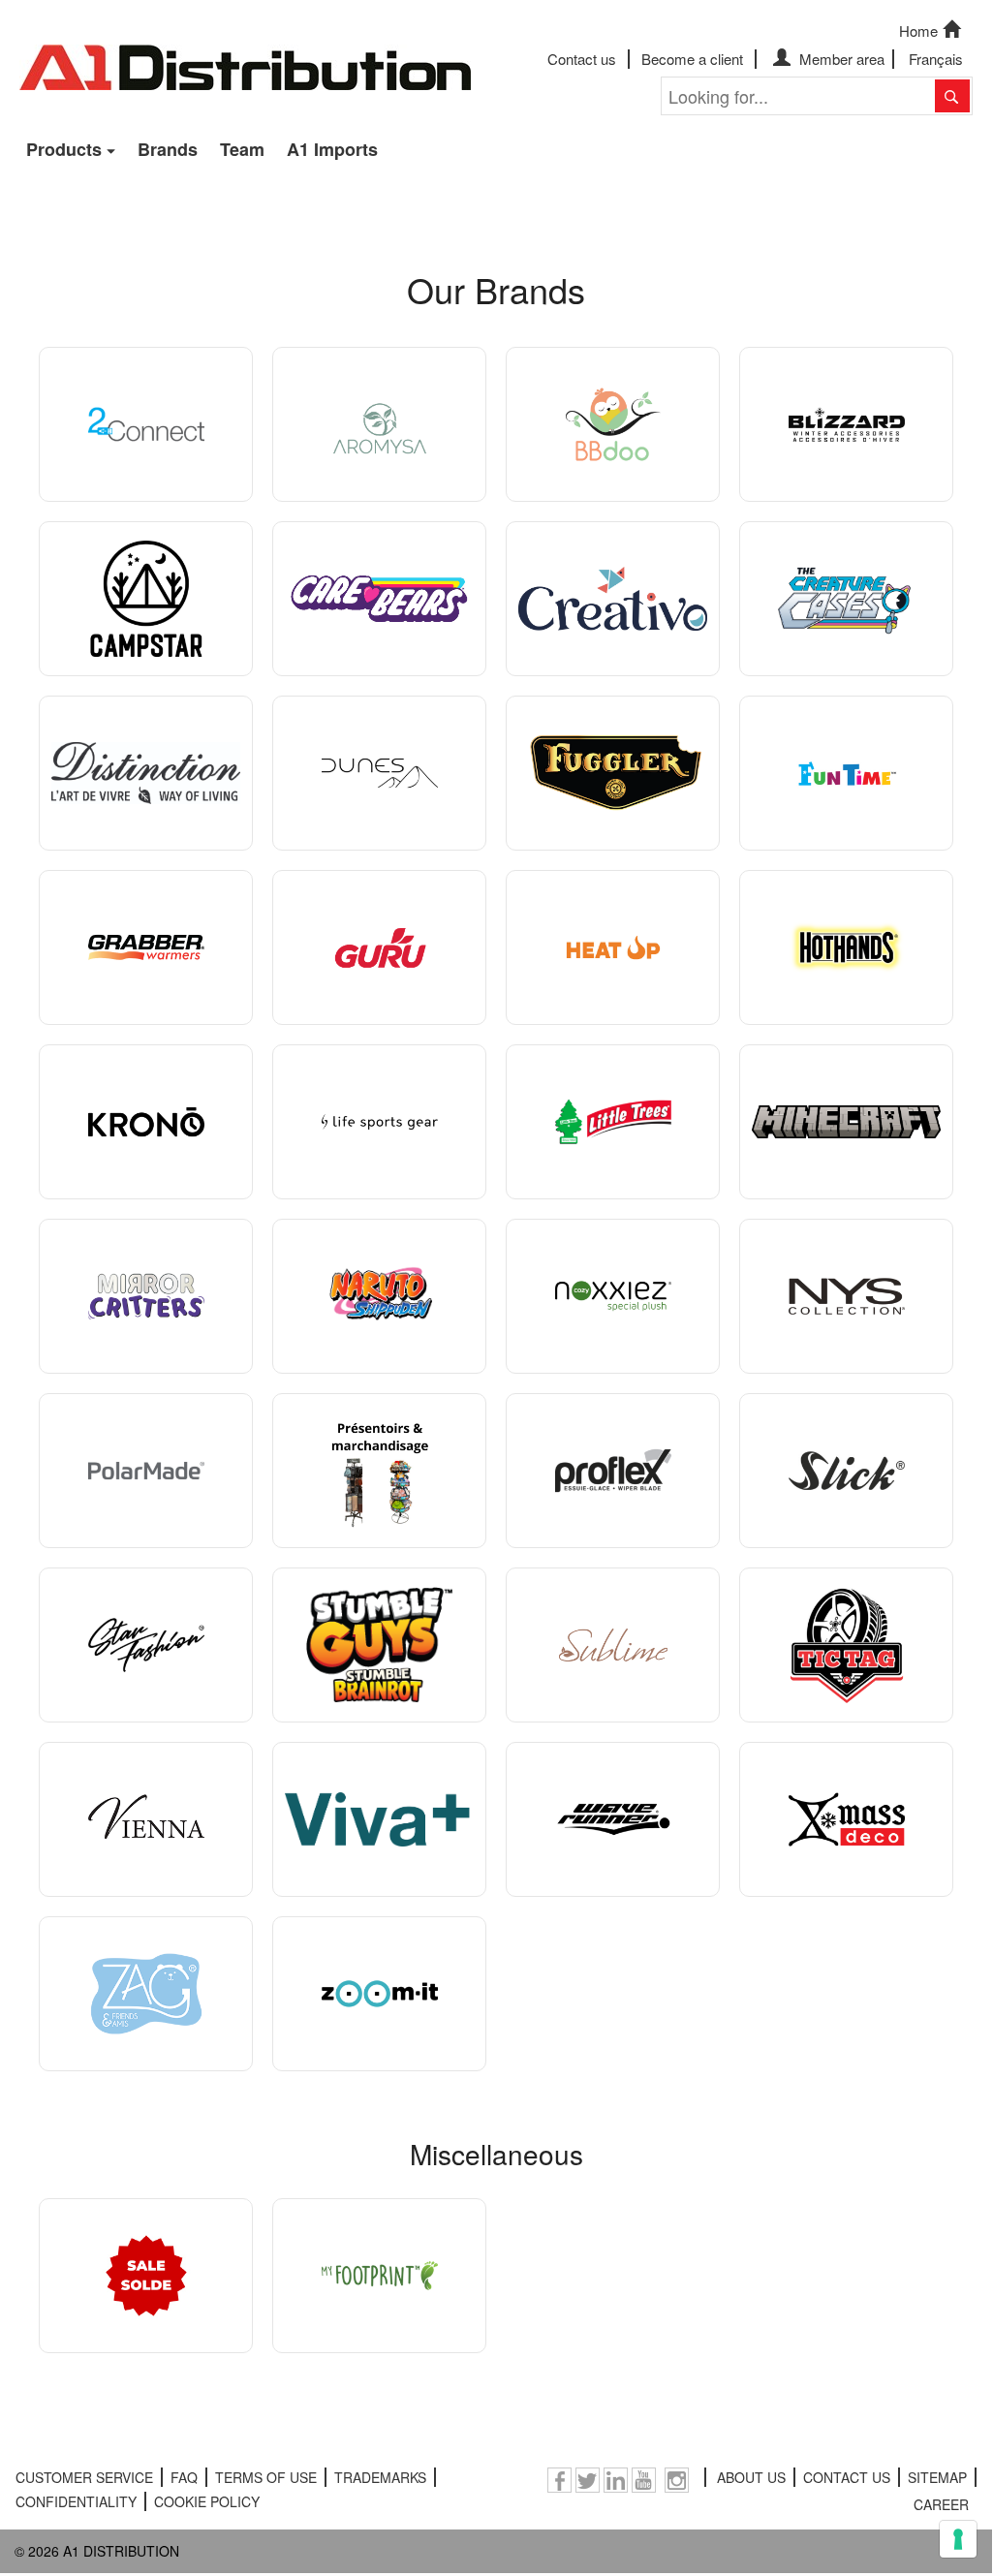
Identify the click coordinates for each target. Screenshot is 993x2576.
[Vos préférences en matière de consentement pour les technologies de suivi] (958, 2539)
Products (64, 149)
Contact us (582, 59)
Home (918, 31)
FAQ (184, 2477)
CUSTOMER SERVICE (84, 2477)
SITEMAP (937, 2477)
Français (936, 59)
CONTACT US (847, 2477)
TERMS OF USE (266, 2477)
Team (242, 149)
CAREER (941, 2504)
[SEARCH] (952, 96)
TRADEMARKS (380, 2477)
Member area (840, 59)
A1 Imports (332, 149)
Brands (168, 149)
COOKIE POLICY (207, 2501)
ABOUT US (751, 2477)
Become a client (692, 59)
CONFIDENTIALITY (76, 2501)
